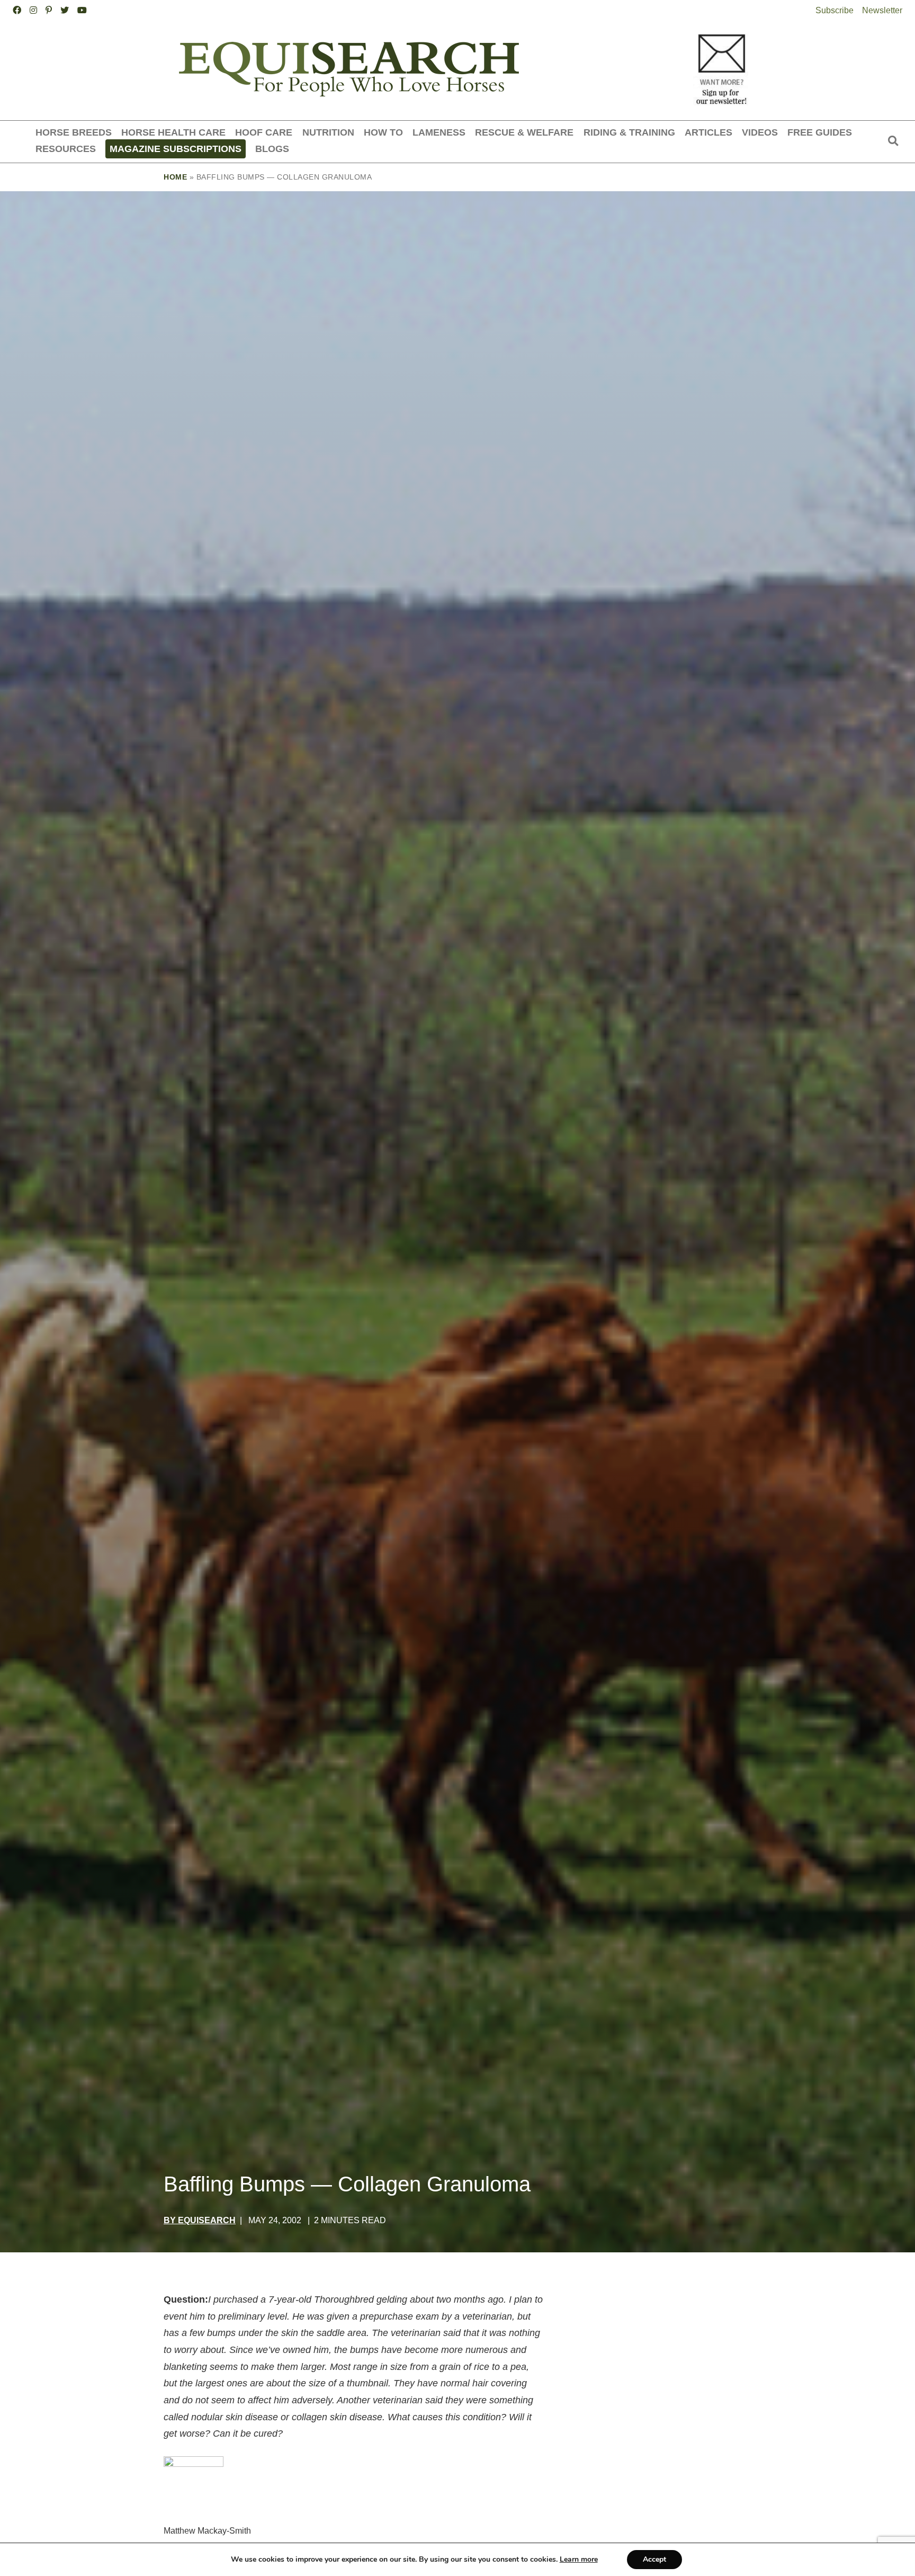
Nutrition (328, 132)
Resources (66, 149)
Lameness (439, 132)
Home (175, 177)
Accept (654, 2559)
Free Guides (820, 132)
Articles (708, 132)
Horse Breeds (74, 132)
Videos (760, 132)
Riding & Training (629, 132)
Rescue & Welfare (524, 132)
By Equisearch (200, 2220)
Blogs (272, 149)
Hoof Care (264, 132)
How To (383, 132)
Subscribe (835, 10)
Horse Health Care (173, 132)
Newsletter (882, 10)
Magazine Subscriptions (176, 149)
